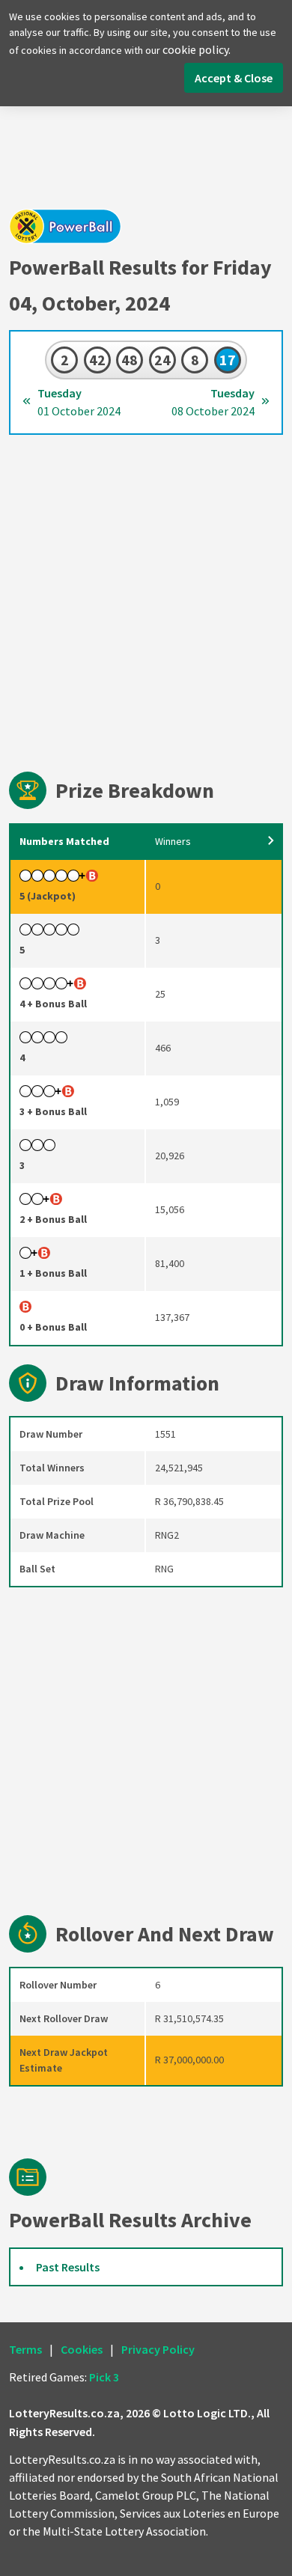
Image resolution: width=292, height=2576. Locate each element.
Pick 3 (104, 2377)
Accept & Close (234, 78)
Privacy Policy (158, 2349)
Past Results (68, 2267)
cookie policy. (197, 49)
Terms (25, 2349)
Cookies (82, 2349)
